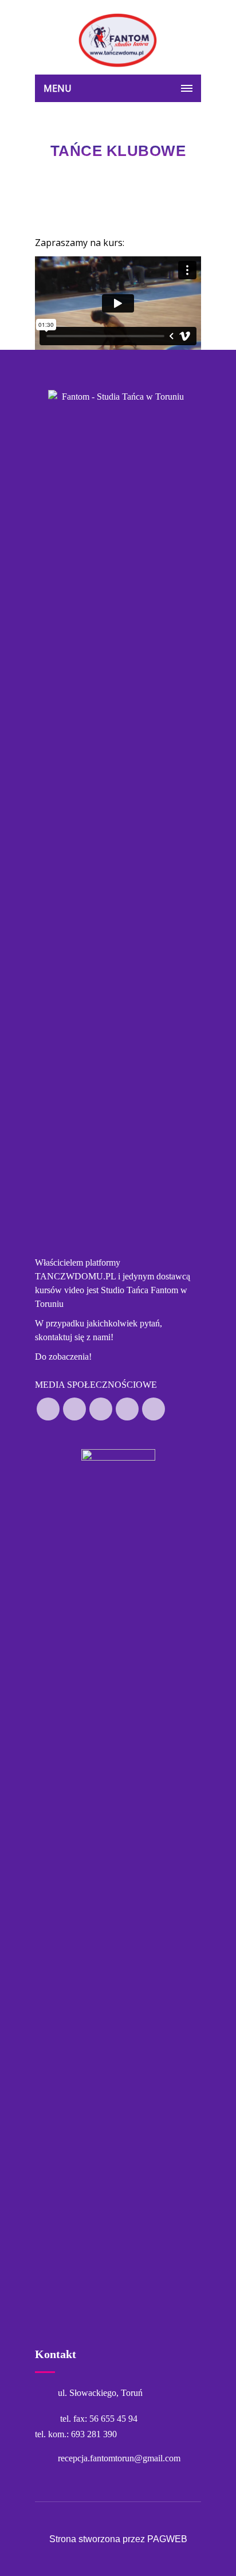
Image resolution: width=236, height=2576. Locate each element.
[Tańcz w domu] (118, 40)
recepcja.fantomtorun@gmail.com (119, 2458)
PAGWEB (167, 2539)
